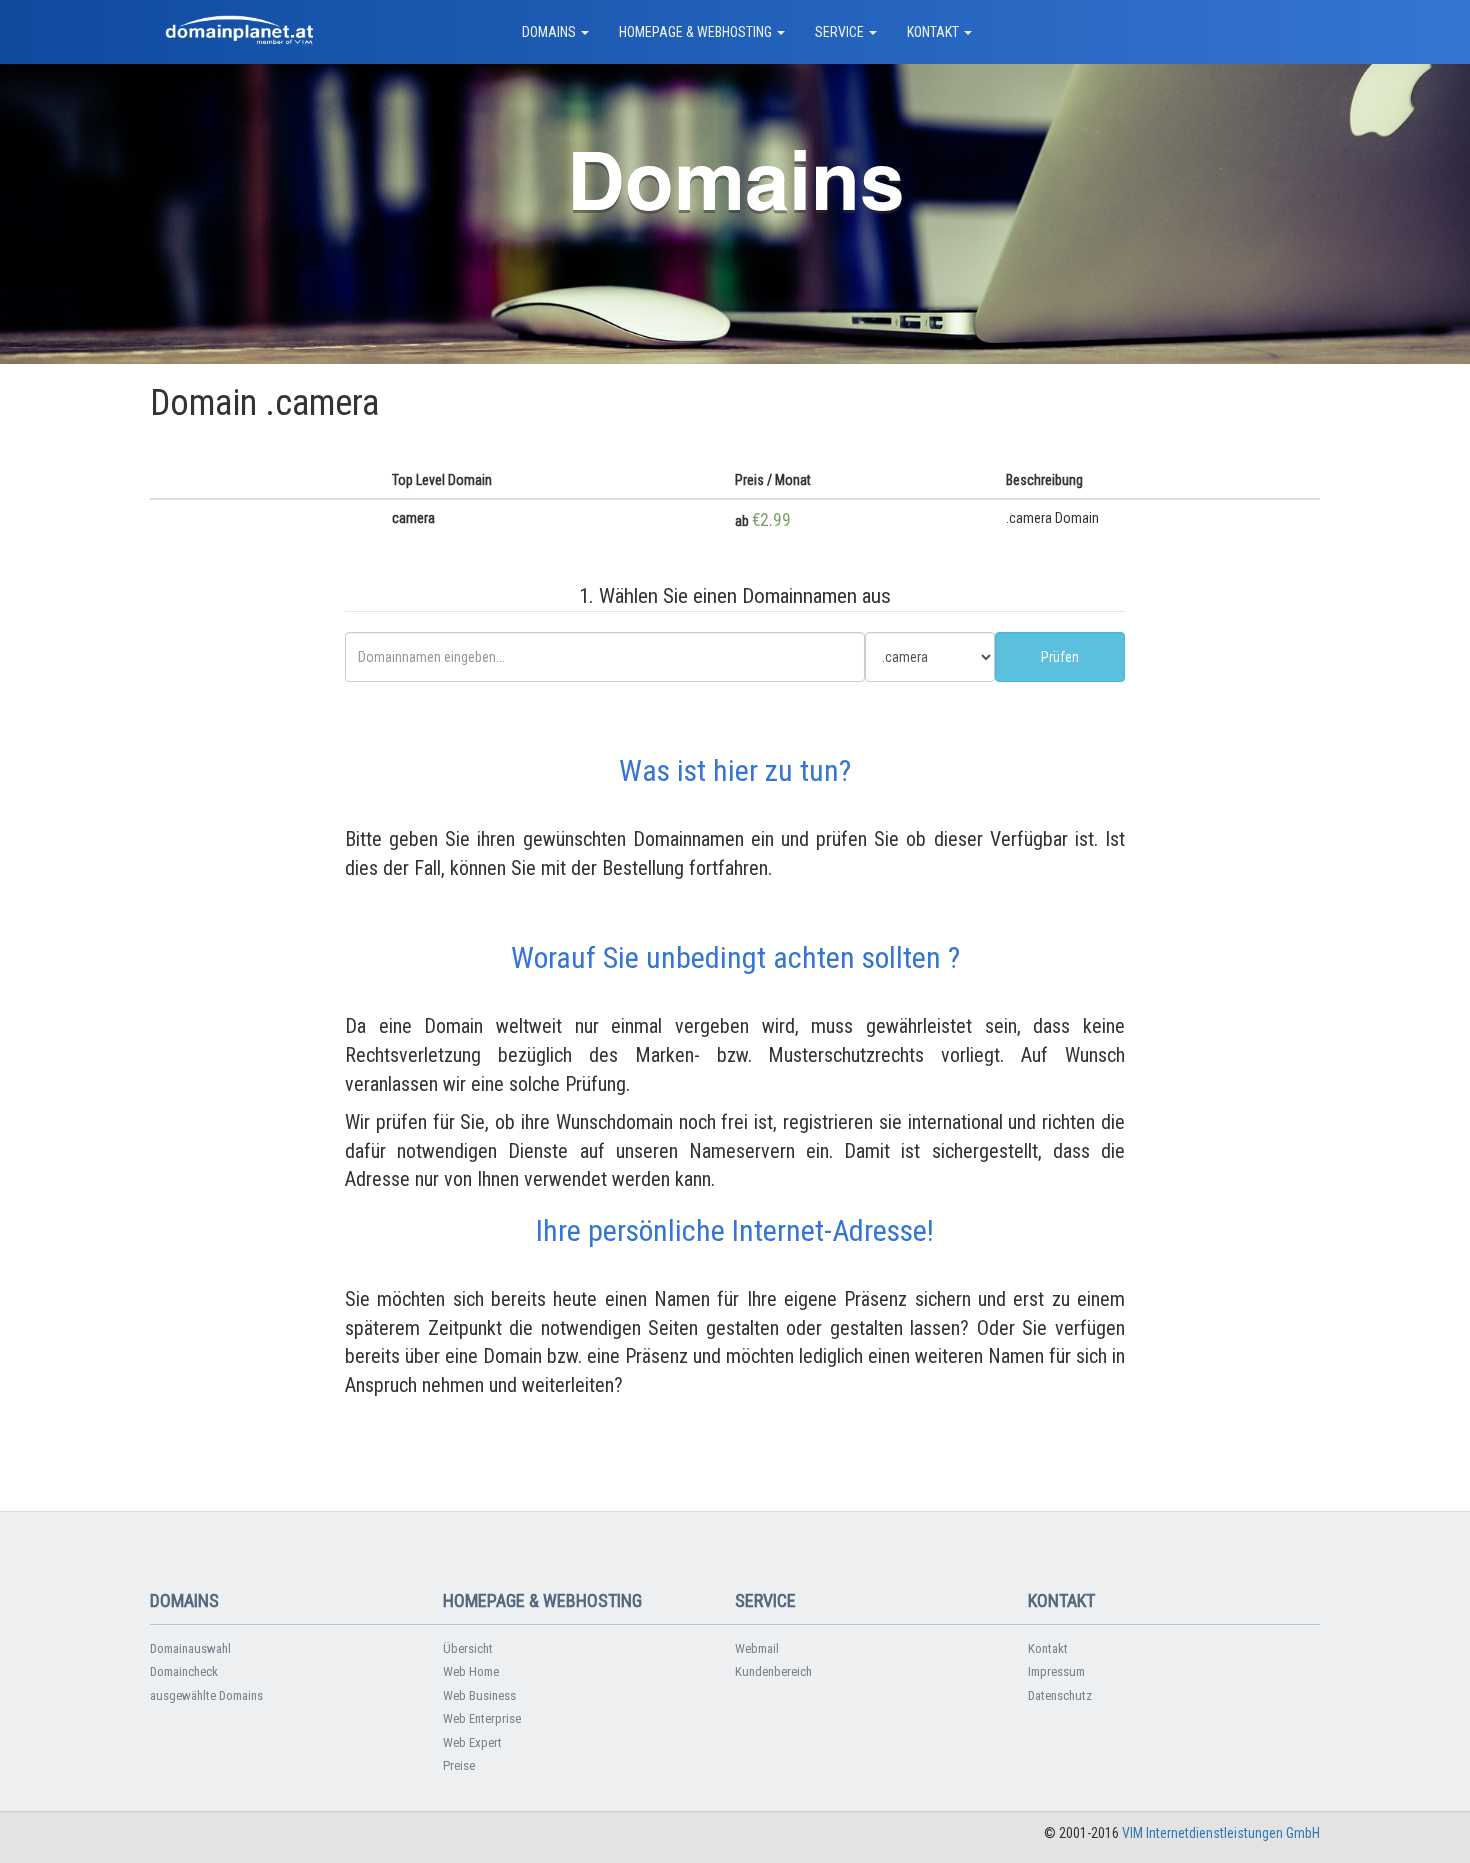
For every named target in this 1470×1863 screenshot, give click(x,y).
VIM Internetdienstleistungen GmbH (1221, 1833)
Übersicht (468, 1648)
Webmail (757, 1648)
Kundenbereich (773, 1671)
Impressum (1056, 1671)
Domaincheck (184, 1671)
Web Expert (472, 1742)
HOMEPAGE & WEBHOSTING (697, 32)
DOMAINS (550, 32)
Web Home (471, 1671)
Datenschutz (1060, 1695)
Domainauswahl (190, 1648)
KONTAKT (934, 32)
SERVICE (841, 32)
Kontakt (1048, 1648)
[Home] (240, 32)
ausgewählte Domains (206, 1695)
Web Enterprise (482, 1718)
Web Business (479, 1695)
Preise (459, 1765)
